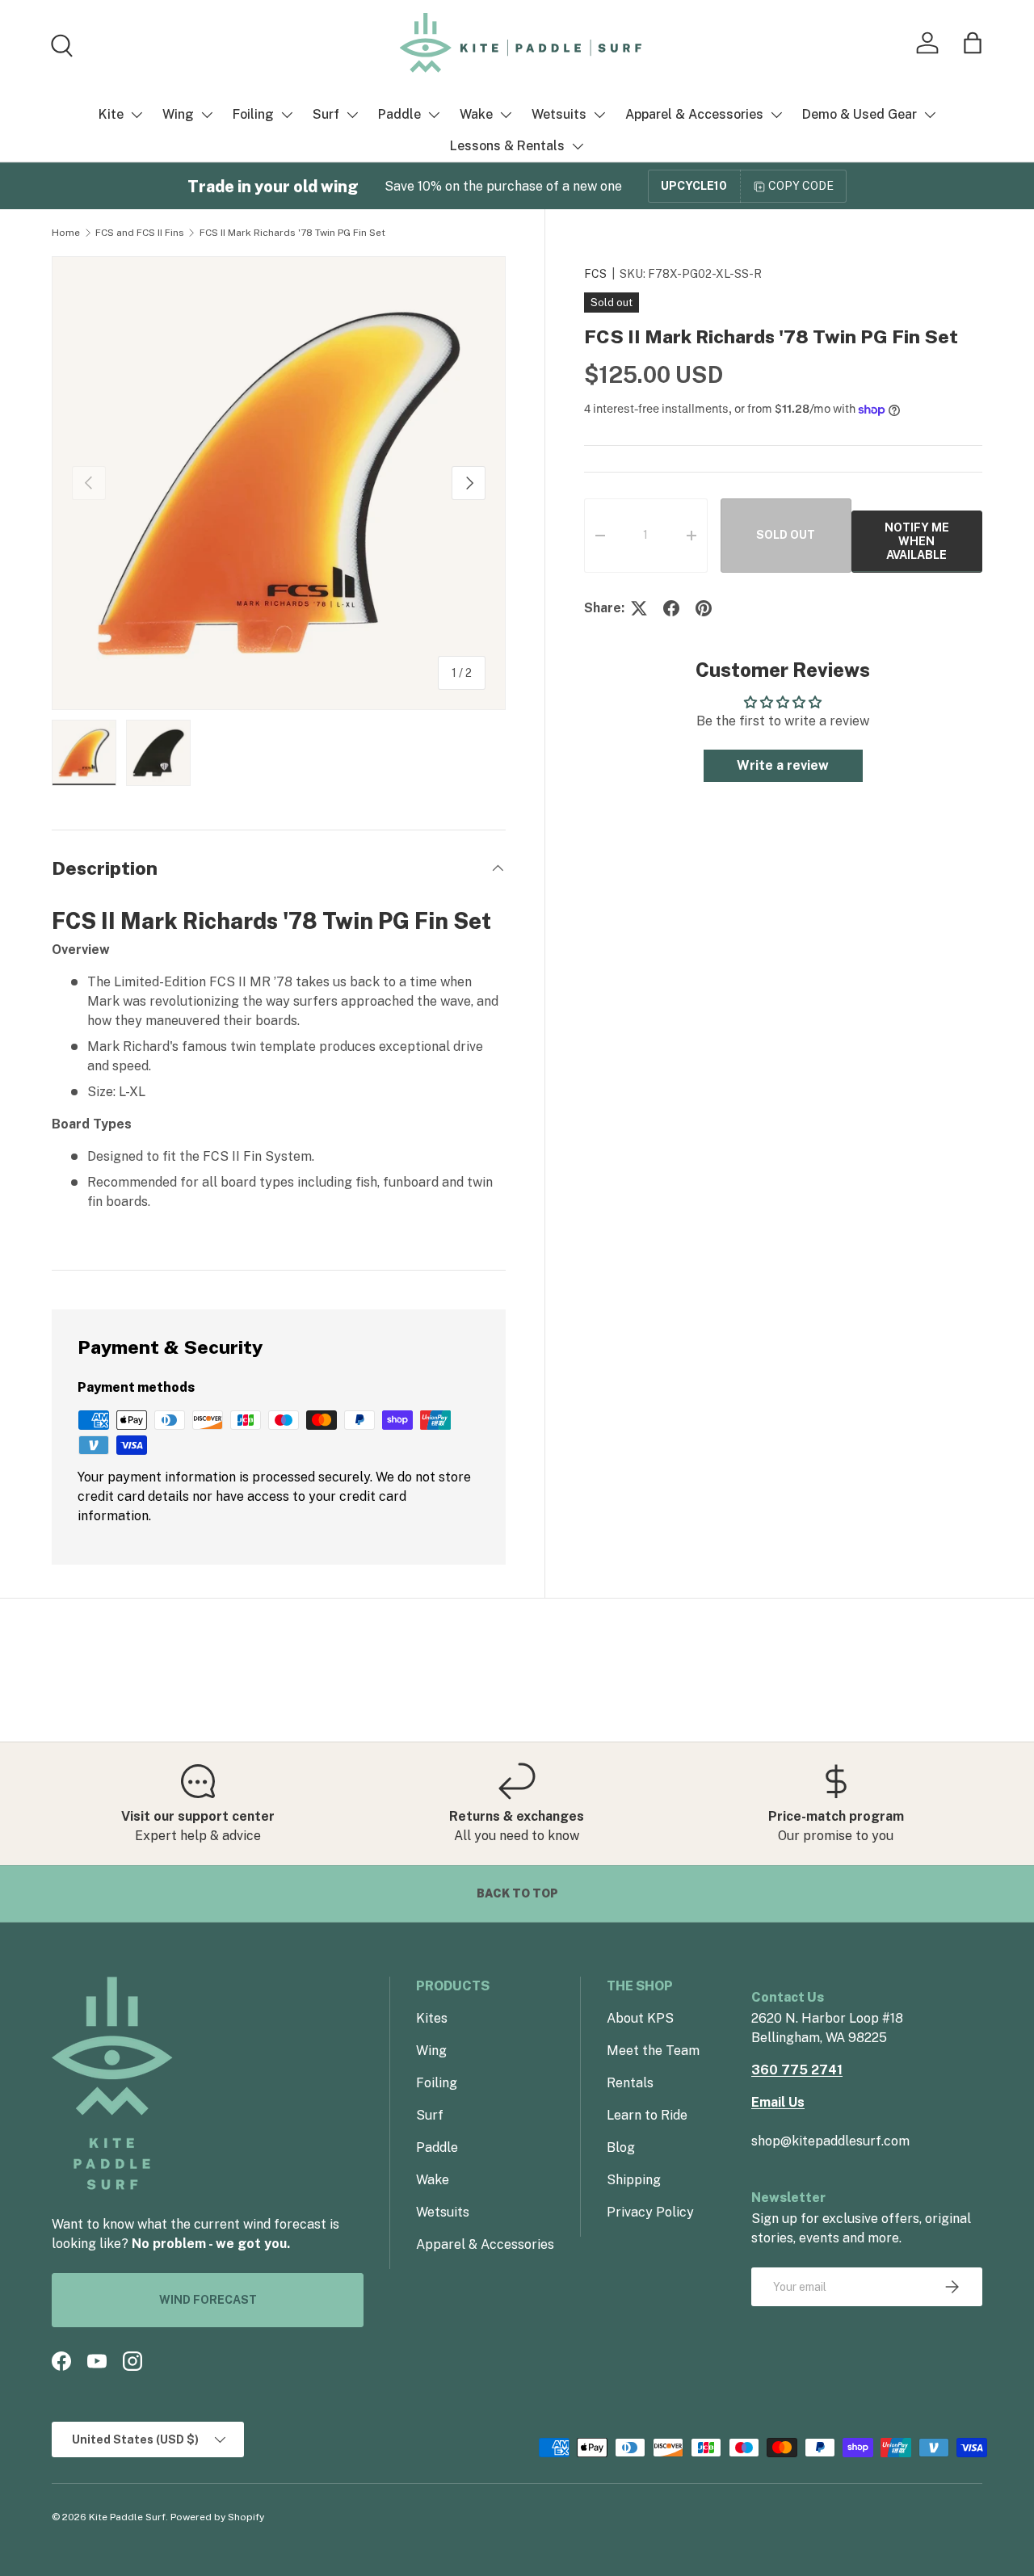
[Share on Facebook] (671, 608)
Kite (111, 114)
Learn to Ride (647, 2115)
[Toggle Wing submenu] (207, 115)
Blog (621, 2147)
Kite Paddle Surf (127, 2517)
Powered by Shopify (217, 2517)
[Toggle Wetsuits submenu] (599, 115)
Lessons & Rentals (507, 146)
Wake (476, 114)
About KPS (640, 2018)
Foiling (253, 114)
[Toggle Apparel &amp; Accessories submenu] (776, 115)
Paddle (399, 114)
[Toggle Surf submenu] (352, 115)
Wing (178, 114)
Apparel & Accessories (694, 114)
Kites (432, 2018)
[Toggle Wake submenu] (506, 115)
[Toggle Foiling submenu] (287, 115)
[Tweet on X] (639, 608)
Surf (326, 114)
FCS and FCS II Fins (140, 233)
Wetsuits (559, 114)
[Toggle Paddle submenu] (434, 115)
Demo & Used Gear (860, 114)
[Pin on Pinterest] (704, 608)
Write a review (783, 765)
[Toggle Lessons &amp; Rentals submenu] (578, 146)
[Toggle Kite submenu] (137, 115)
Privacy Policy (650, 2212)
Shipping (634, 2180)
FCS (595, 274)
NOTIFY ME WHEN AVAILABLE (917, 541)
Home (66, 233)
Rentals (630, 2083)
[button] (973, 43)
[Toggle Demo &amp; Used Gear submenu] (930, 115)
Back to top (517, 1893)
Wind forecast (208, 2300)
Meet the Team (653, 2051)
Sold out (786, 536)
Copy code (801, 186)
